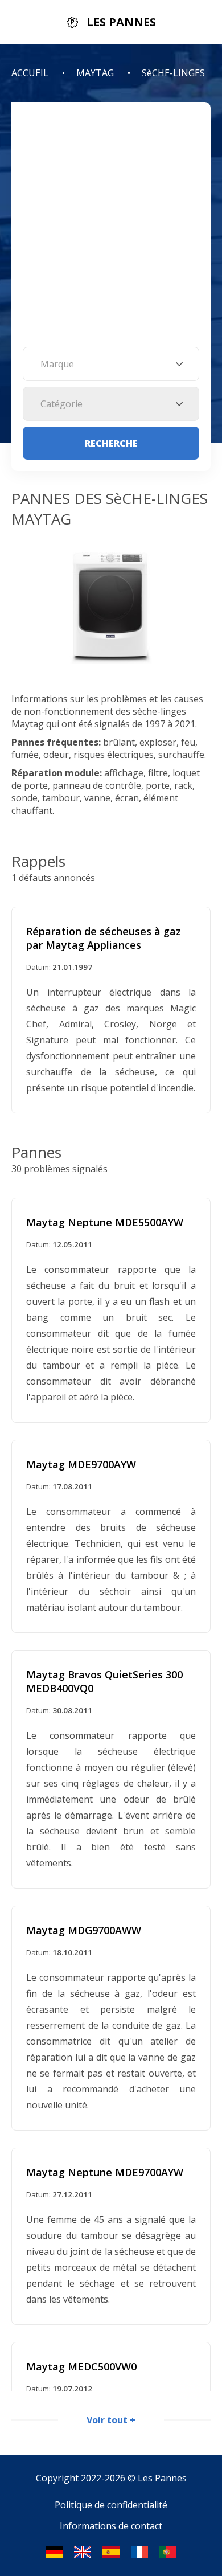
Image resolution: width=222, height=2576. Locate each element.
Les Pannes (162, 2478)
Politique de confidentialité (111, 2505)
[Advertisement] (111, 230)
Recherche (111, 443)
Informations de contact (111, 2526)
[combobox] (111, 364)
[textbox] (111, 364)
